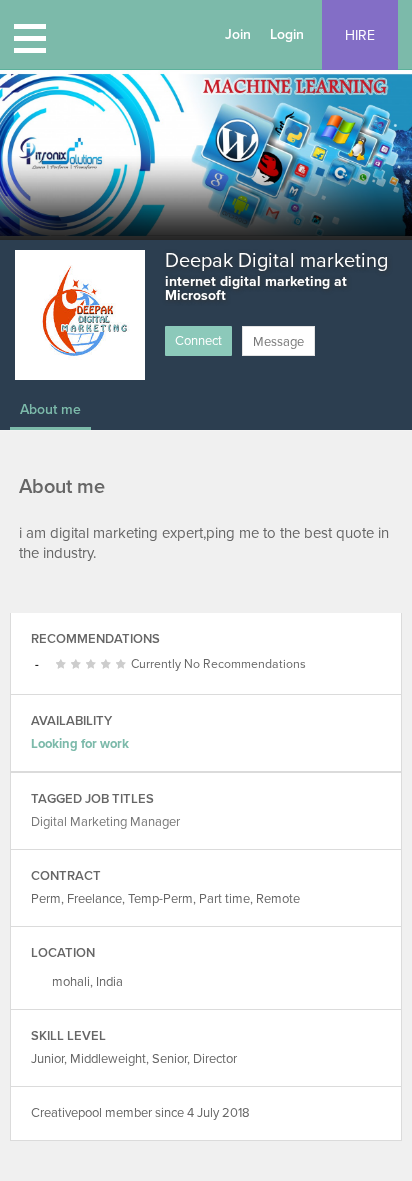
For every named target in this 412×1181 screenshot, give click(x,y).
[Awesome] (123, 665)
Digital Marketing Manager (105, 822)
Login (287, 34)
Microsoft (195, 295)
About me (50, 409)
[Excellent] (108, 665)
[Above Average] (93, 665)
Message (278, 342)
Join (238, 34)
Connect (198, 341)
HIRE (360, 35)
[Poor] (63, 665)
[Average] (78, 665)
